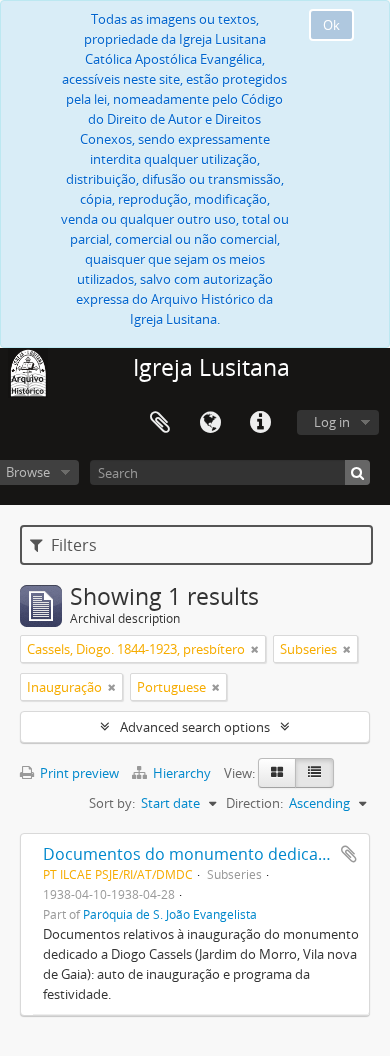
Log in (332, 422)
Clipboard (160, 423)
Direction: (254, 803)
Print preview (78, 773)
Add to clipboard (349, 854)
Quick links (260, 423)
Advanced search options (195, 727)
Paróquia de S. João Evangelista (170, 914)
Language (210, 423)
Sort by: (112, 803)
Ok (331, 25)
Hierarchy (182, 773)
